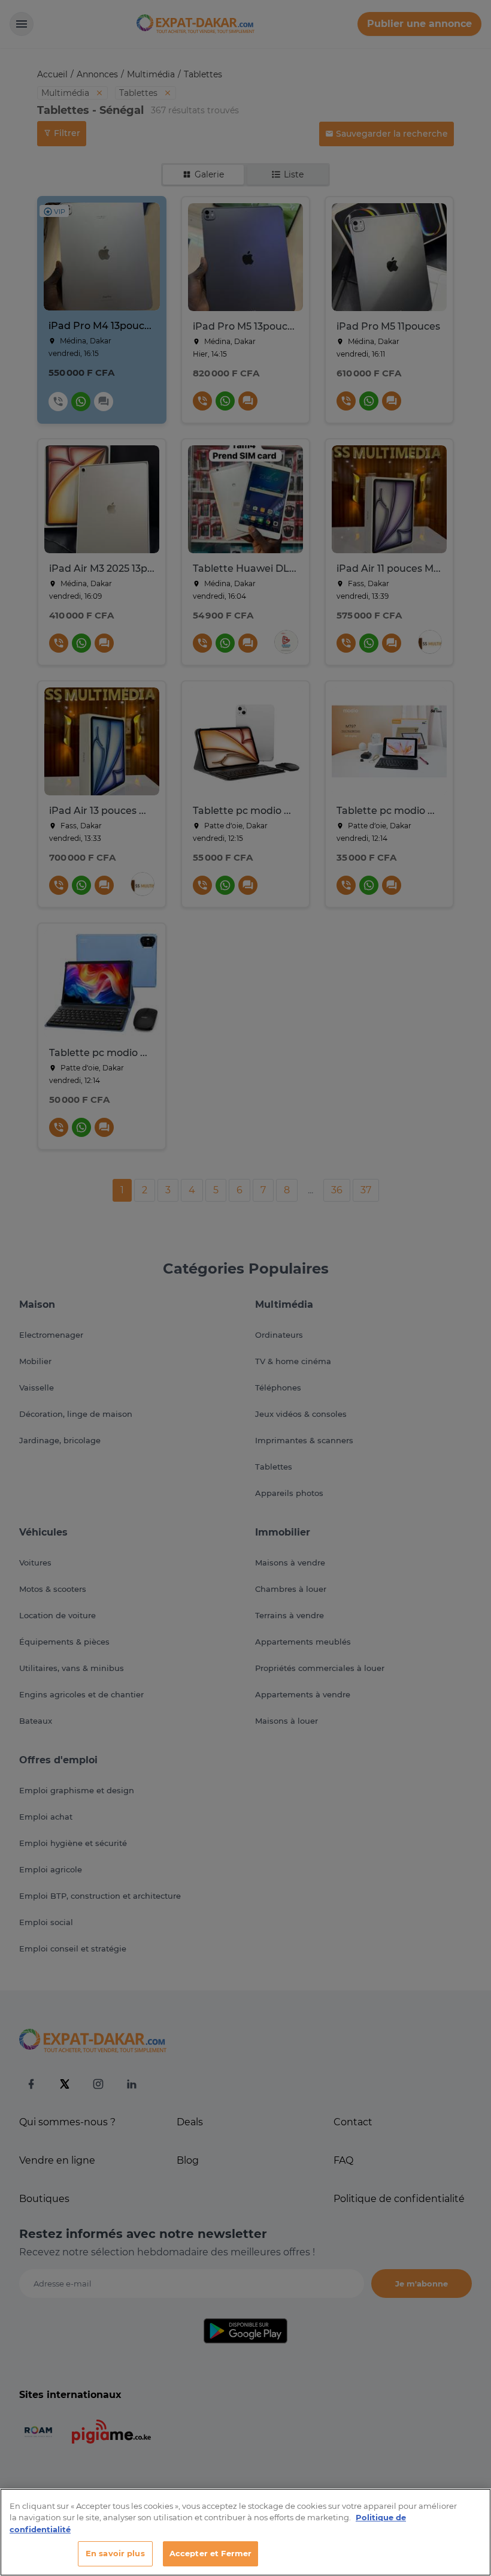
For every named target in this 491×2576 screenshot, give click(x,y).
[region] (245, 2532)
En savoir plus (115, 2553)
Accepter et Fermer (210, 2553)
